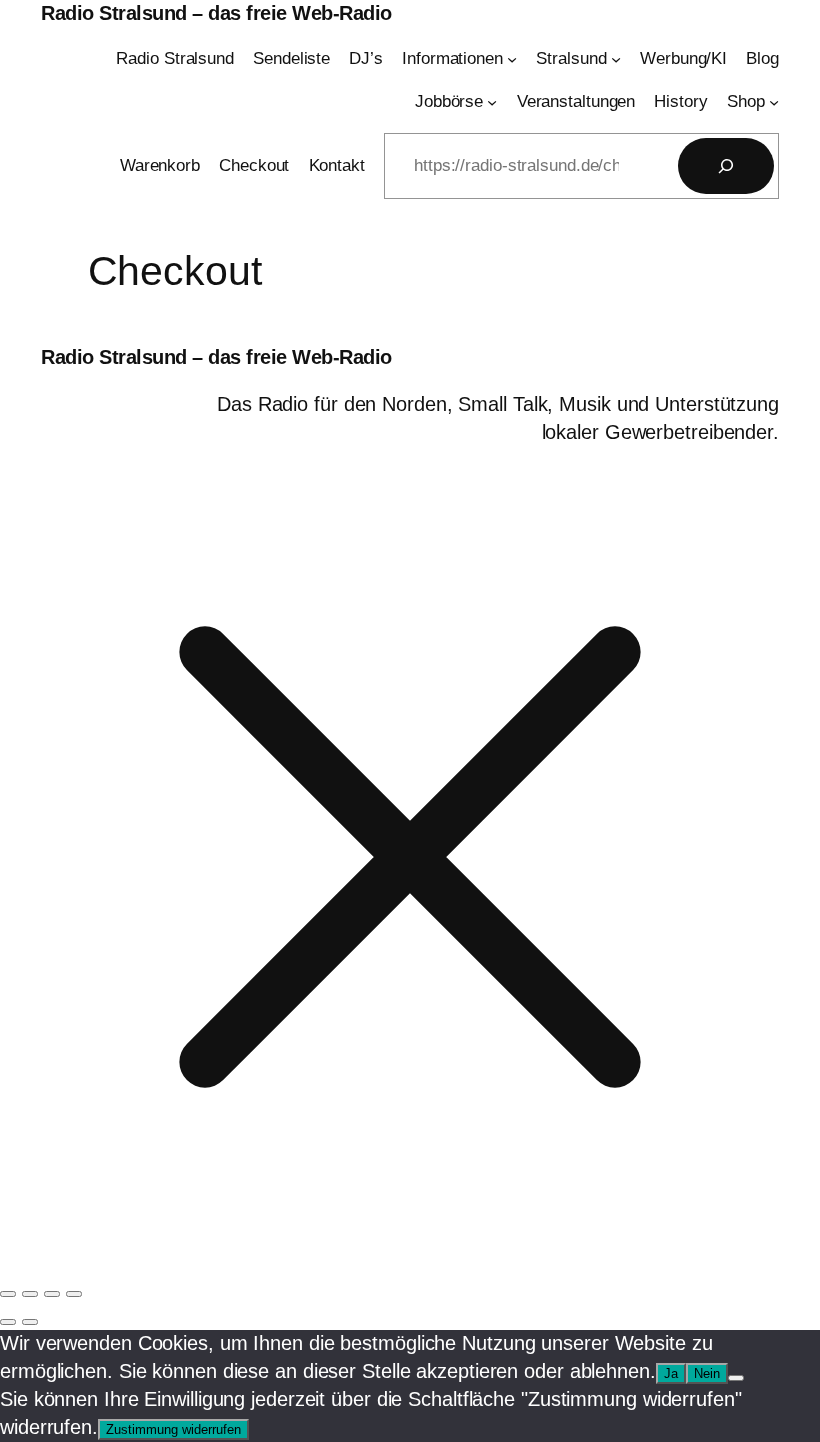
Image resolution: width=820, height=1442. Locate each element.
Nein (707, 1373)
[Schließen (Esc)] (74, 1294)
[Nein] (736, 1378)
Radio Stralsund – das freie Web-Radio (216, 13)
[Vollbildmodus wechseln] (30, 1294)
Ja (671, 1373)
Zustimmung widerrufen (173, 1429)
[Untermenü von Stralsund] (616, 59)
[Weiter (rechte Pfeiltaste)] (30, 1322)
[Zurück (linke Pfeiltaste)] (8, 1322)
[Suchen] (726, 166)
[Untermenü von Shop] (774, 102)
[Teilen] (52, 1294)
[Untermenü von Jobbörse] (492, 102)
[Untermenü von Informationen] (512, 59)
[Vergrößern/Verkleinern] (8, 1294)
